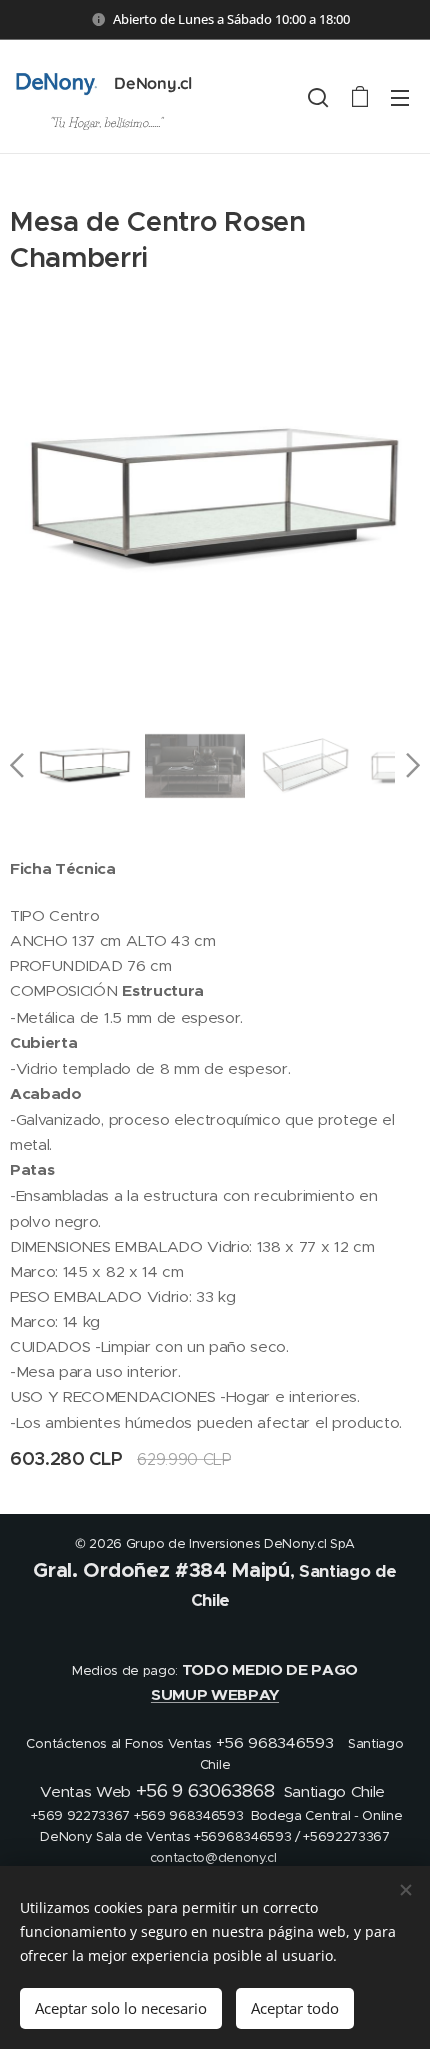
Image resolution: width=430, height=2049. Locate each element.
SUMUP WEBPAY (215, 1695)
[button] (318, 97)
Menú (400, 97)
